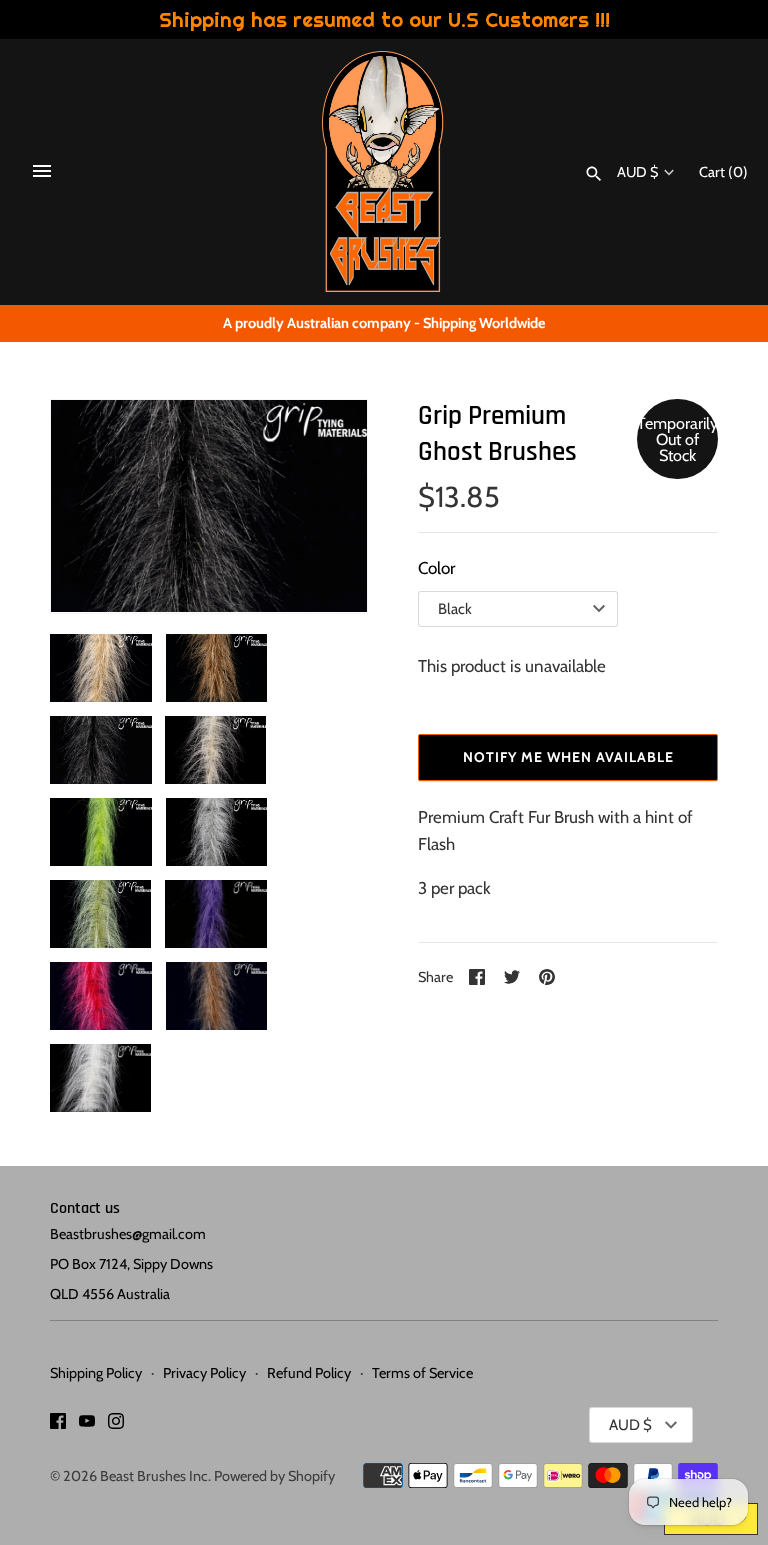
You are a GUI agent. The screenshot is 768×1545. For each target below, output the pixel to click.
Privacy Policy (204, 1373)
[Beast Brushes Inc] (384, 171)
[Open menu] (42, 171)
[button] (93, 507)
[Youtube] (87, 1425)
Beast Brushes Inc (154, 1476)
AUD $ (637, 172)
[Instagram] (116, 1425)
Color (436, 568)
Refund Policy (309, 1373)
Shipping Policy (96, 1373)
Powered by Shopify (274, 1476)
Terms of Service (422, 1373)
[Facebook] (58, 1425)
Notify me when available (568, 757)
